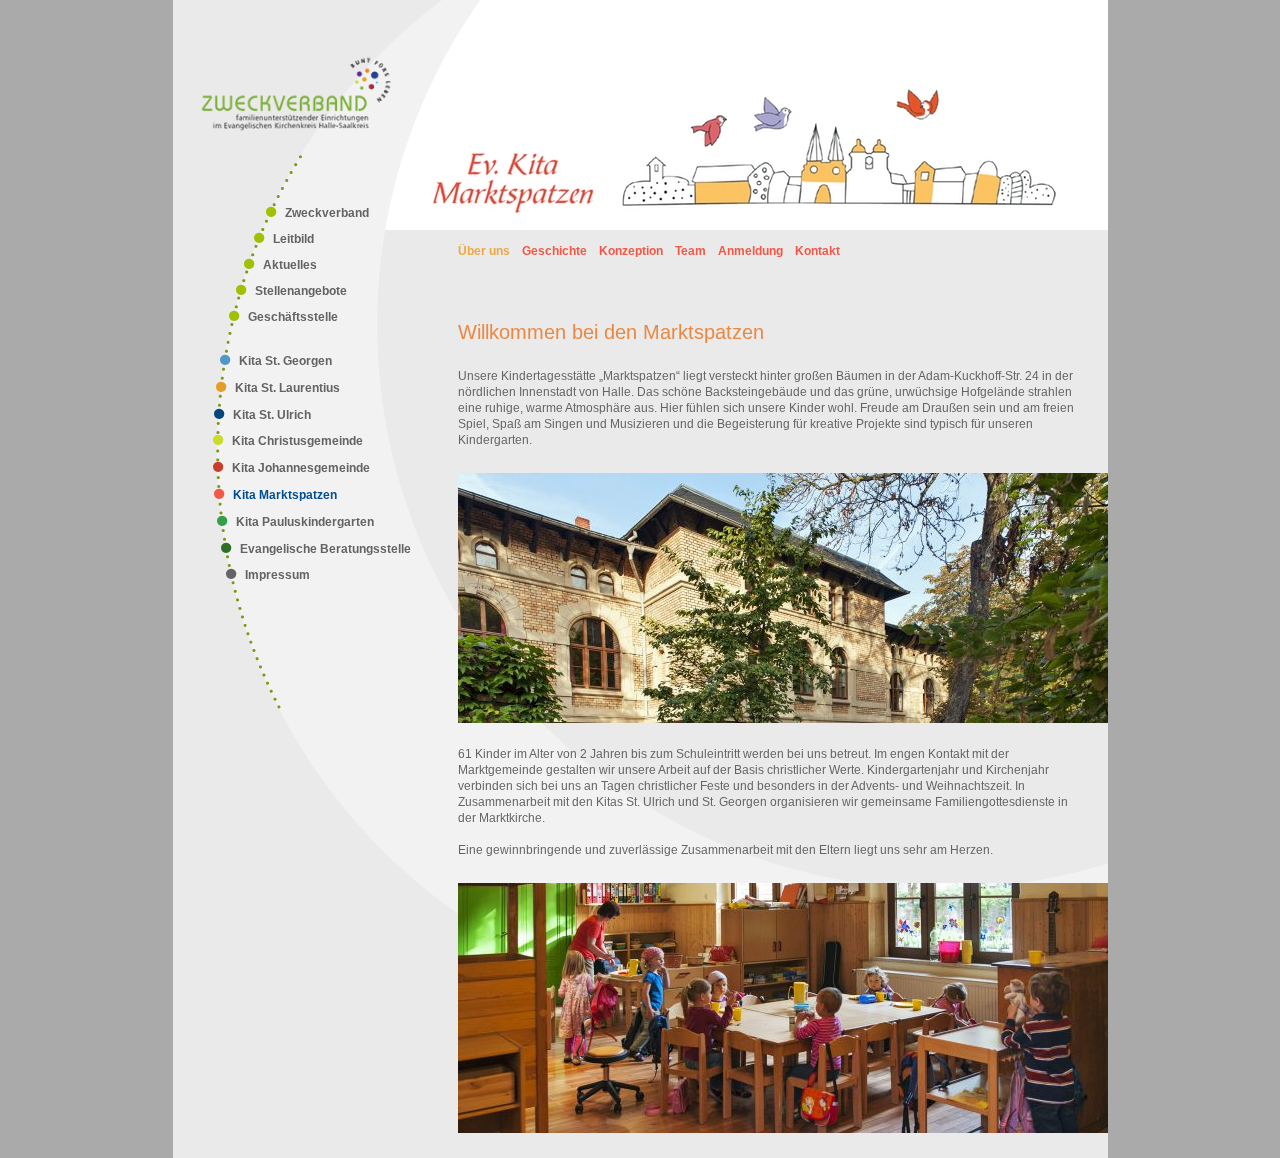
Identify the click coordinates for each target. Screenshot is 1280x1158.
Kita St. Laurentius (287, 388)
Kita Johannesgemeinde (301, 468)
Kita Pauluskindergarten (305, 522)
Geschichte (554, 251)
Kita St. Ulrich (272, 415)
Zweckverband (327, 213)
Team (690, 251)
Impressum (277, 575)
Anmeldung (750, 251)
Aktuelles (290, 265)
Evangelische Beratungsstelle (325, 549)
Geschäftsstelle (293, 317)
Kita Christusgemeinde (297, 441)
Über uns (484, 251)
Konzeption (631, 251)
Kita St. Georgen (285, 361)
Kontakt (817, 251)
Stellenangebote (301, 291)
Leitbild (293, 239)
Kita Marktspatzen (285, 495)
